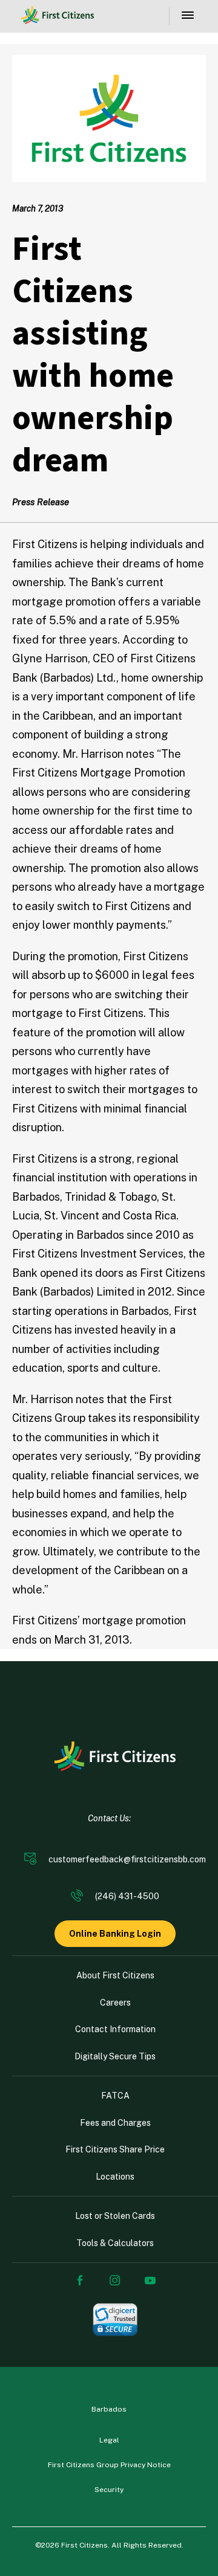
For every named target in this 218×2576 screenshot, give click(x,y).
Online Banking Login (115, 1934)
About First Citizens (115, 1975)
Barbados (109, 2409)
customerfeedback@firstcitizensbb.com (127, 1859)
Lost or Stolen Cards (115, 2216)
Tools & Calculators (115, 2243)
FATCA (115, 2096)
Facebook (80, 2281)
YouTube (150, 2281)
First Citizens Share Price (115, 2149)
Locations (115, 2177)
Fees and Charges (115, 2123)
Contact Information (115, 2029)
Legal (109, 2440)
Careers (115, 2003)
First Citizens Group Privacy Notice (109, 2465)
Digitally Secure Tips (115, 2056)
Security (109, 2490)
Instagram (115, 2281)
